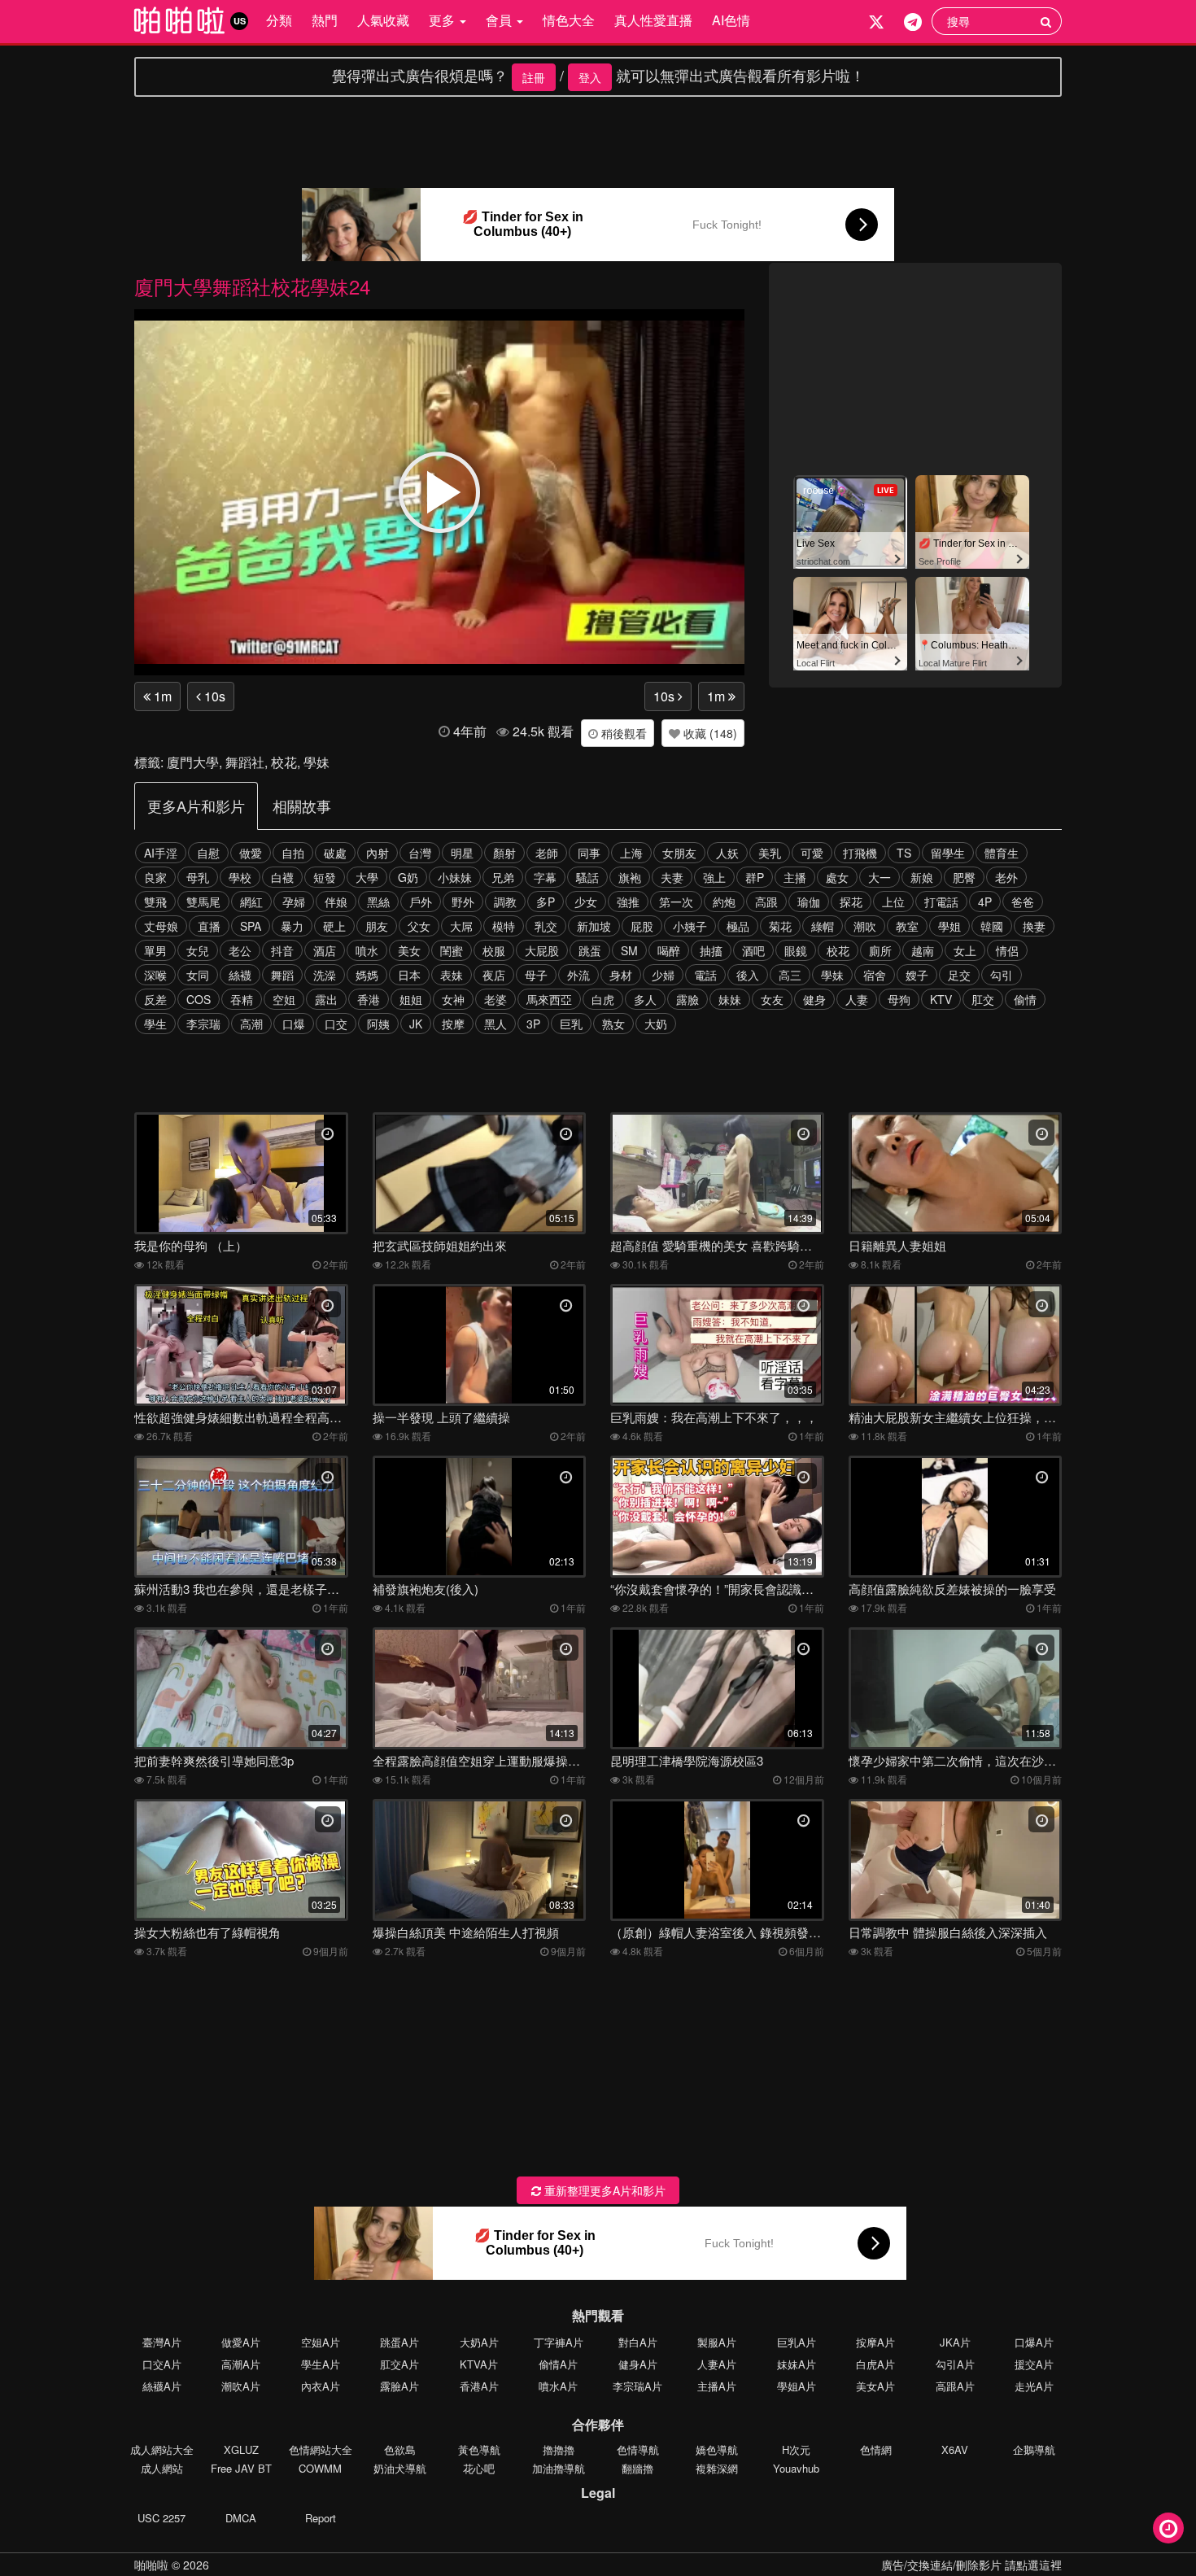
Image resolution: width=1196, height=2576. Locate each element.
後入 (748, 975)
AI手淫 (161, 853)
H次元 (796, 2449)
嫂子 (917, 975)
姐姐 (411, 999)
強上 (714, 877)
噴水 (367, 950)
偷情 (1025, 999)
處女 (837, 877)
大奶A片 (479, 2342)
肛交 (983, 999)
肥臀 (964, 877)
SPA (251, 926)
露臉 (687, 999)
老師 (547, 853)
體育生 (1002, 853)
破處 (335, 853)
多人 (645, 999)
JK (416, 1024)
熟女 (613, 1024)
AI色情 (731, 20)
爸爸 (1023, 902)
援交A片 (1034, 2364)
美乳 (770, 853)
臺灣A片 (162, 2342)
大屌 (461, 926)
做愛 (251, 853)
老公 (240, 950)
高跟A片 (955, 2386)
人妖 (727, 853)
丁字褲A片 (559, 2342)
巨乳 (571, 1024)
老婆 (495, 999)
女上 (965, 950)
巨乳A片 (797, 2342)
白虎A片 (875, 2364)
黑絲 (378, 902)
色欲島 (400, 2449)
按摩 (453, 1024)
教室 (907, 926)
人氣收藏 (383, 20)
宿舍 (875, 975)
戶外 (421, 902)
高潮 (251, 1024)
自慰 (208, 853)
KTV (941, 999)
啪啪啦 (151, 2565)
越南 (923, 950)
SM (629, 950)
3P (533, 1024)
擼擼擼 (559, 2449)
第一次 (676, 902)
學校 (240, 877)
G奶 (408, 877)
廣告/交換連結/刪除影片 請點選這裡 (971, 2565)
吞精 (242, 999)
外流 (578, 975)
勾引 (1002, 975)
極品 (738, 926)
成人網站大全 (162, 2449)
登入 (590, 77)
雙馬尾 (203, 902)
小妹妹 (455, 877)
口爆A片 (1034, 2342)
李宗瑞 (203, 1024)
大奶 (656, 1024)
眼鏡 (796, 950)
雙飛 (155, 902)
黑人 (495, 1024)
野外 (463, 902)
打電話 (941, 902)
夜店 (494, 975)
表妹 (452, 975)
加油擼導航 (559, 2468)
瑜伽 (809, 902)
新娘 (922, 877)
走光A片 (1034, 2386)
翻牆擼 (637, 2468)
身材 (621, 975)
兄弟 (503, 877)
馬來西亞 (549, 999)
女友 (772, 999)
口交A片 (162, 2364)
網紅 (251, 902)
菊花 (780, 926)
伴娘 (336, 902)
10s (213, 696)
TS (904, 853)
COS (199, 999)
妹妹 (730, 999)
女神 (453, 999)
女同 (198, 975)
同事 (589, 853)
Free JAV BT (241, 2468)
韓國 (992, 926)
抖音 (282, 950)
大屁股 (542, 950)
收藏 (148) (709, 733)
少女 (586, 902)
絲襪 (240, 975)
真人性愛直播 (653, 20)
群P (755, 877)
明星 (462, 853)
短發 (325, 877)
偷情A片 (558, 2364)
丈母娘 (161, 926)
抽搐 (711, 950)
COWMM (320, 2468)
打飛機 (860, 853)
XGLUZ (241, 2449)
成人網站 (162, 2468)
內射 (378, 853)
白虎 (603, 999)
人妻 (857, 999)
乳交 (546, 926)
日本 (409, 975)
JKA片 (955, 2342)
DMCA (241, 2518)
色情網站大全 (321, 2449)
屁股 (642, 926)
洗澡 (325, 975)
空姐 (284, 999)
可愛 (812, 853)
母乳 (198, 877)
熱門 (325, 20)
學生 (155, 1024)
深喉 (155, 975)
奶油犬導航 (400, 2468)
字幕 (545, 877)
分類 (279, 20)
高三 (790, 975)
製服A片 (717, 2342)
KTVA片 (479, 2364)
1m (161, 696)
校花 (284, 762)
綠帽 (823, 926)
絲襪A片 (162, 2386)
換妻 (1034, 926)
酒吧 (753, 950)
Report (321, 2518)
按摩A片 (875, 2342)
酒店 (325, 950)
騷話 (587, 877)
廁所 (880, 950)
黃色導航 (479, 2449)
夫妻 (672, 877)
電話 (705, 975)
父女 (419, 926)
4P (985, 902)
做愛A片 (241, 2342)
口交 (336, 1024)
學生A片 (321, 2364)
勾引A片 (955, 2364)
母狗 (899, 999)
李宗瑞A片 (637, 2386)
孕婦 (294, 902)
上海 (631, 853)
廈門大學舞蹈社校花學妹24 (252, 286)
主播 (795, 877)
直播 (209, 926)
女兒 (198, 950)
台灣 (420, 853)
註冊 (534, 77)
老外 (1006, 877)
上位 (893, 902)
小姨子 (690, 926)
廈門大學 (193, 762)
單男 (155, 950)
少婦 (663, 975)
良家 (155, 877)
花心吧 (479, 2468)
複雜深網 (717, 2468)
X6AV (955, 2449)
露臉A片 (399, 2386)
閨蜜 (452, 950)
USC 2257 (162, 2518)
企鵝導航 (1034, 2449)
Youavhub (796, 2468)
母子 (536, 975)
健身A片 (638, 2364)
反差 (155, 999)
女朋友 (679, 853)
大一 (880, 877)
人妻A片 (717, 2364)
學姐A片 (797, 2386)
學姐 (949, 926)
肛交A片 (399, 2364)
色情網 (876, 2449)
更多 (443, 20)
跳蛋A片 (399, 2342)
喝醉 (669, 950)
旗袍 (630, 877)
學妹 (316, 762)
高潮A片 (241, 2364)
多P (546, 902)
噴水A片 (558, 2386)
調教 (505, 902)
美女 (409, 950)
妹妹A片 (797, 2364)
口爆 (294, 1024)
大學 (367, 877)
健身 (814, 999)
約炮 (724, 902)
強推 (628, 902)
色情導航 (638, 2449)
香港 (369, 999)
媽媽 (367, 975)
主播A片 (717, 2386)
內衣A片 (321, 2386)
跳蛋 (590, 950)
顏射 (504, 853)
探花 (851, 902)
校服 (494, 950)
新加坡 (594, 926)
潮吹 (865, 926)
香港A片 (479, 2386)
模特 (504, 926)
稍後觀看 (622, 733)
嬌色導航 (717, 2449)
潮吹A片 (241, 2386)
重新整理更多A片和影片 (603, 2190)
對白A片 (638, 2342)
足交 (959, 975)
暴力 (292, 926)
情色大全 (569, 20)
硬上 (334, 926)
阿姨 (378, 1024)
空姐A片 (321, 2342)
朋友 (377, 926)
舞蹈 (282, 975)
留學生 (948, 853)
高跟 (766, 902)
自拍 (293, 853)
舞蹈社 (245, 762)
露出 (326, 999)
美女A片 (875, 2386)
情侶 (1007, 950)
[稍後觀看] (1168, 2528)
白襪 (282, 877)
